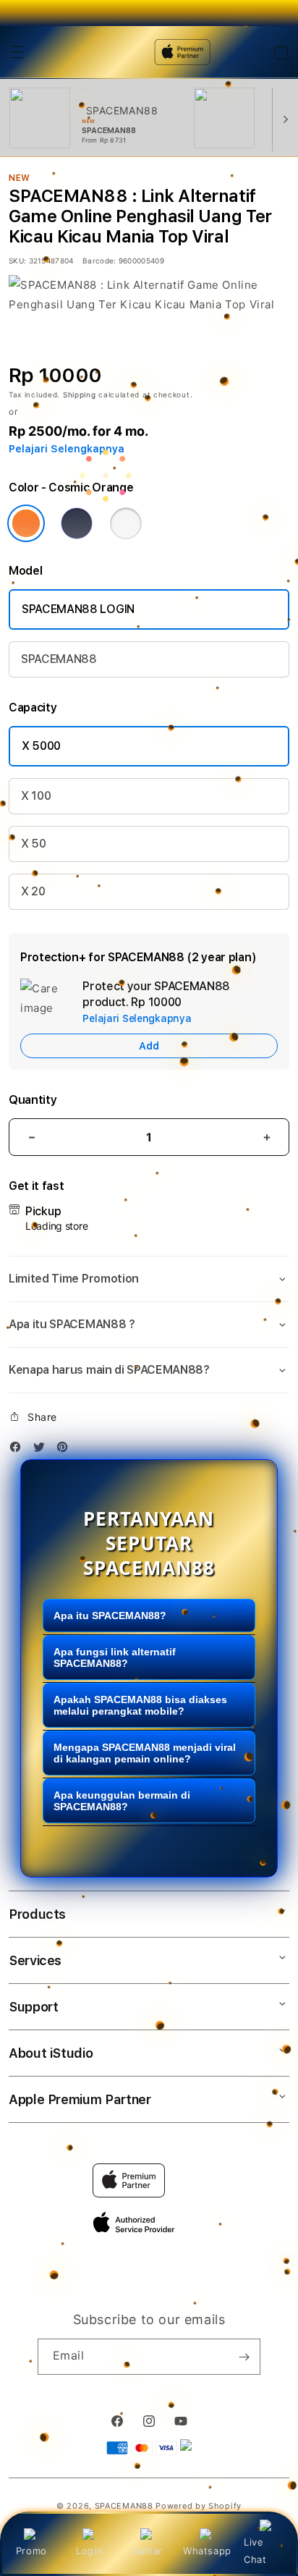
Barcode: (99, 261)
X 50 (34, 844)
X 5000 (41, 746)
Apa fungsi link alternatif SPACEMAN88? (115, 1657)
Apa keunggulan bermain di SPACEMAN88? (122, 1801)
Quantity (33, 1100)
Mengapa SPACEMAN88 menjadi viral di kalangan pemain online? (145, 1753)
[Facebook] (19, 1449)
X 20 (33, 891)
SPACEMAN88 (59, 659)
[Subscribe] (244, 2357)
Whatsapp (207, 2551)
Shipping (80, 394)
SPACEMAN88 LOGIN (78, 609)
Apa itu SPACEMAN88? (110, 1616)
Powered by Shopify (199, 2506)
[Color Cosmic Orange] (26, 523)
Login (89, 2551)
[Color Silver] (126, 523)
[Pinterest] (66, 1449)
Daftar (148, 2551)
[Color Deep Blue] (77, 523)
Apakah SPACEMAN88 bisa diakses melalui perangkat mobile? (140, 1705)
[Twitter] (43, 1449)
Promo (31, 2551)
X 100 (36, 796)
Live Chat (255, 2550)
